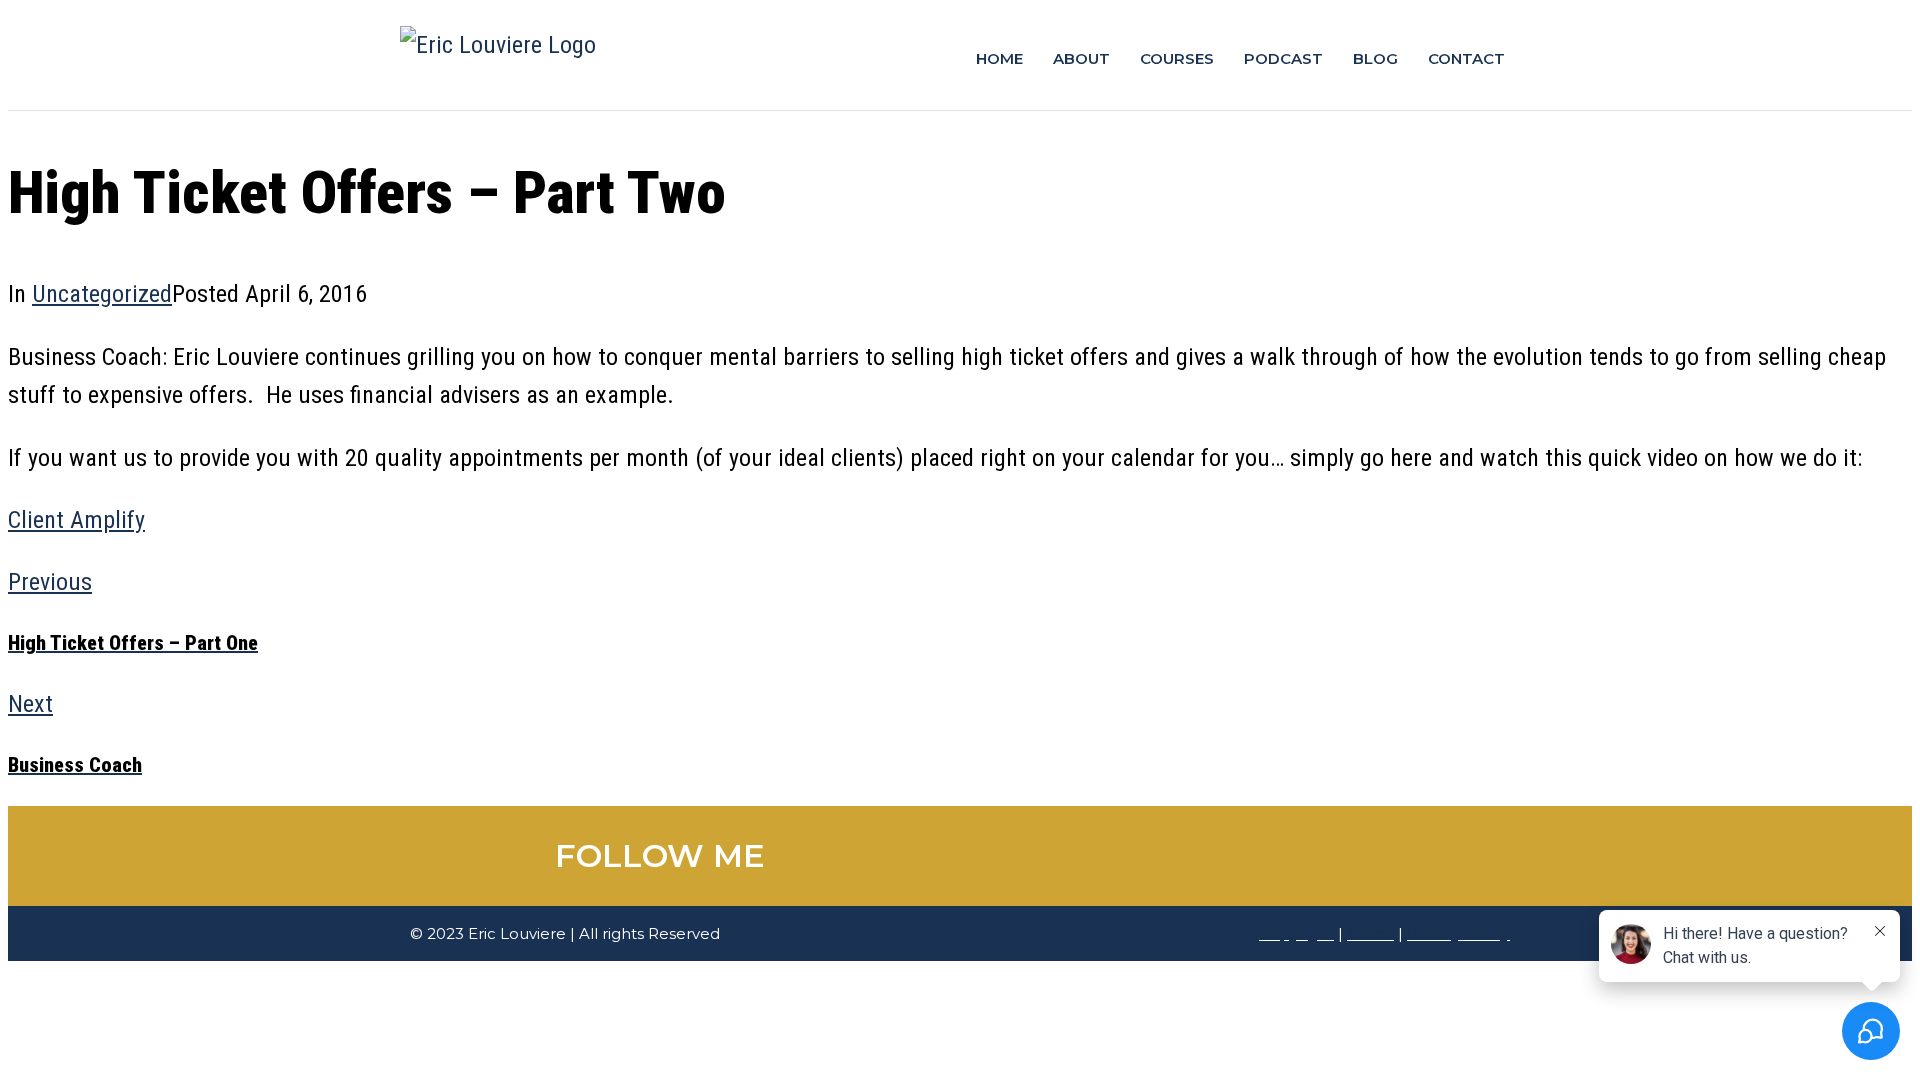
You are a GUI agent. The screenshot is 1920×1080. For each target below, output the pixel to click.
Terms (1370, 933)
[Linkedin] (1110, 856)
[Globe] (1245, 856)
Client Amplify (76, 520)
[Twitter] (1065, 856)
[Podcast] (1200, 856)
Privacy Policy (1458, 933)
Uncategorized (102, 294)
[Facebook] (1020, 856)
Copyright (1296, 933)
